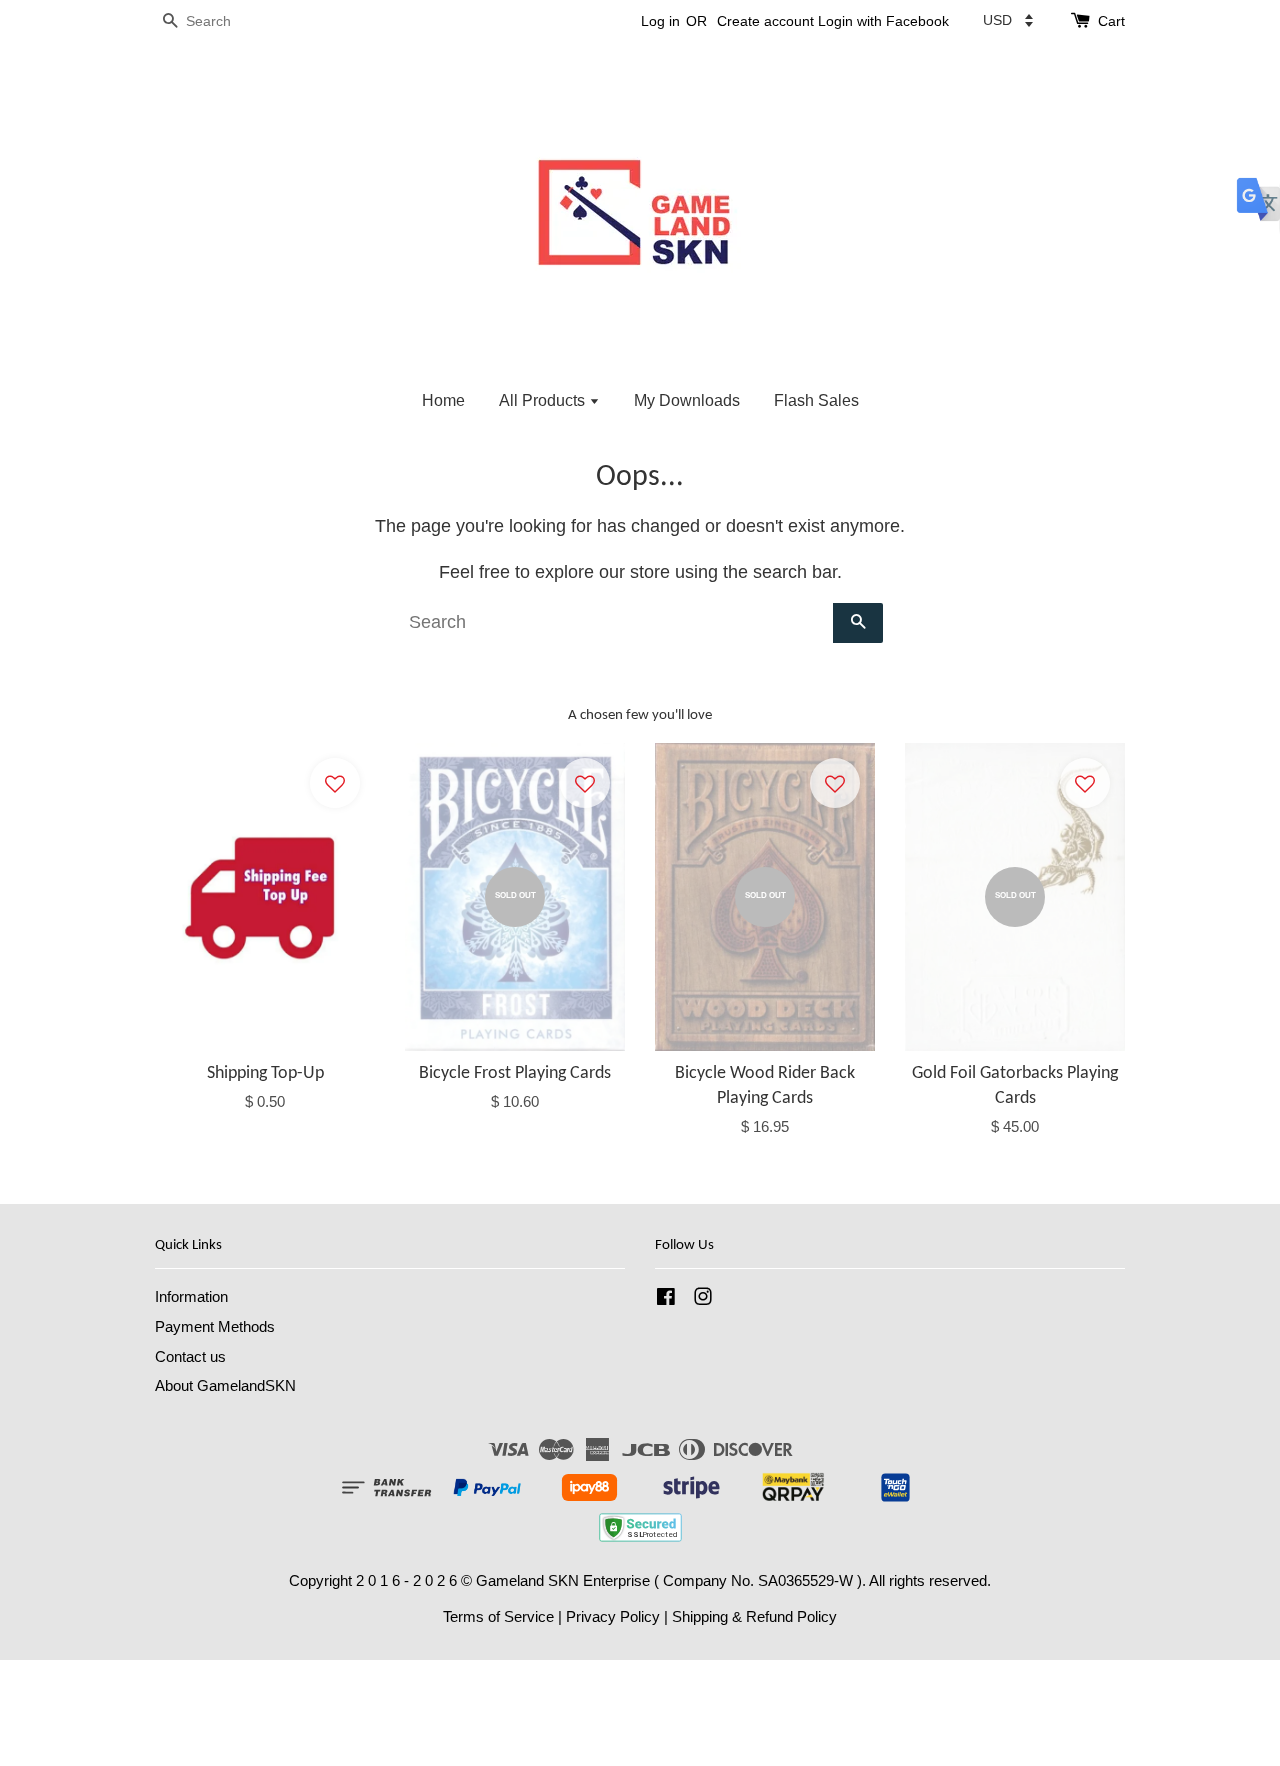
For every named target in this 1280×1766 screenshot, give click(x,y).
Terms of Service (498, 1616)
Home (443, 400)
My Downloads (687, 400)
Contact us (190, 1356)
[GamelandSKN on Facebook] (666, 1299)
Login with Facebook (883, 21)
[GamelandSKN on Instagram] (703, 1299)
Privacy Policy (613, 1616)
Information (191, 1296)
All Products (544, 400)
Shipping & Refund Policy (754, 1616)
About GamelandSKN (225, 1385)
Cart (1111, 21)
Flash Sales (816, 400)
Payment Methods (215, 1326)
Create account (765, 21)
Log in (660, 21)
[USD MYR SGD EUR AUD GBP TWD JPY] (1008, 20)
